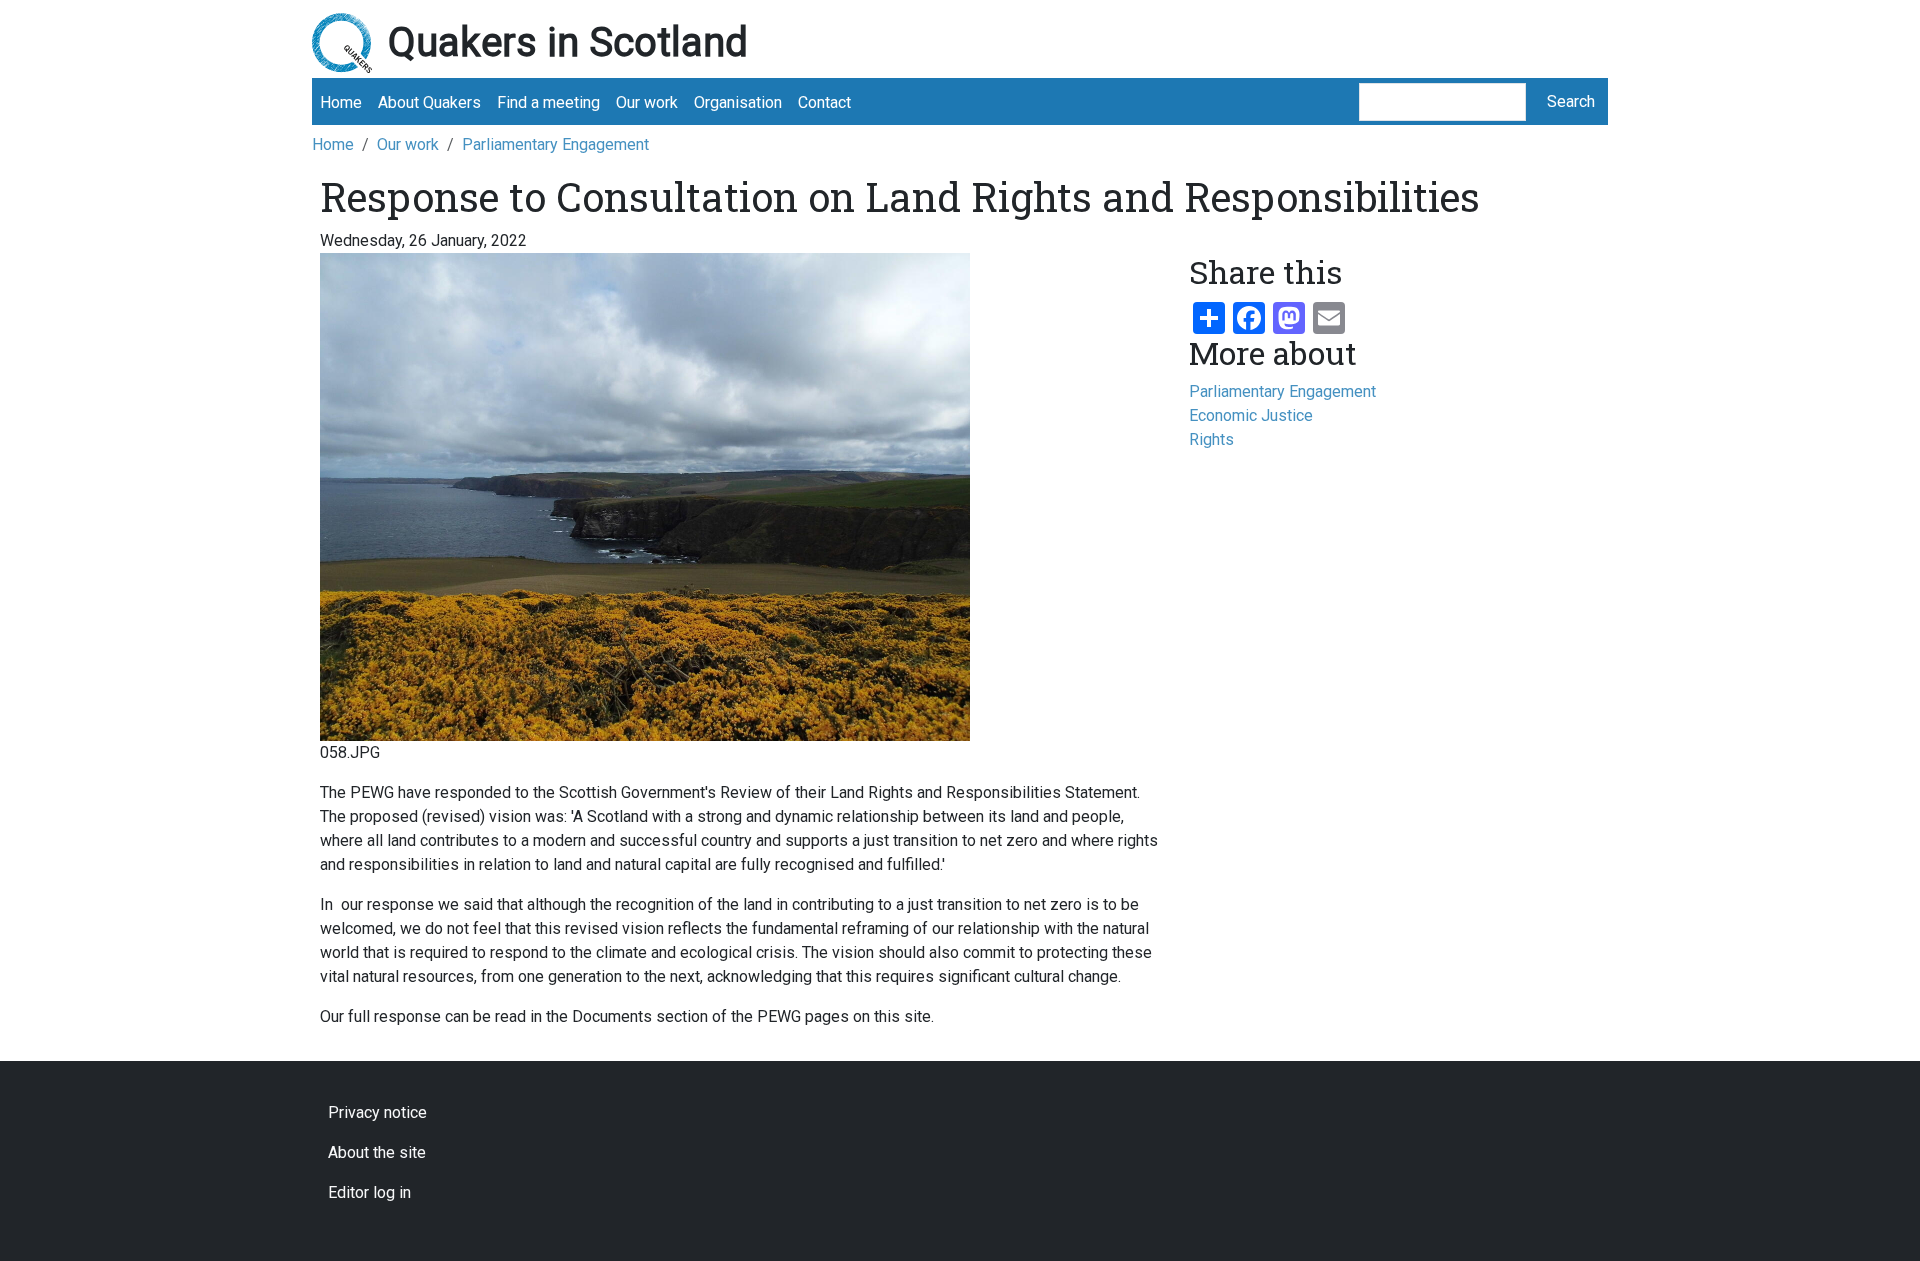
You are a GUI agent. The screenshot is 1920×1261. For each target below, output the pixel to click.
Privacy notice (377, 1112)
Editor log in (369, 1192)
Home (341, 102)
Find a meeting (548, 102)
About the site (377, 1152)
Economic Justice (1251, 415)
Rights (1211, 439)
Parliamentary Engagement (555, 144)
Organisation (738, 102)
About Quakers (429, 102)
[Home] (350, 43)
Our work (647, 102)
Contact (824, 102)
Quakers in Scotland (568, 42)
